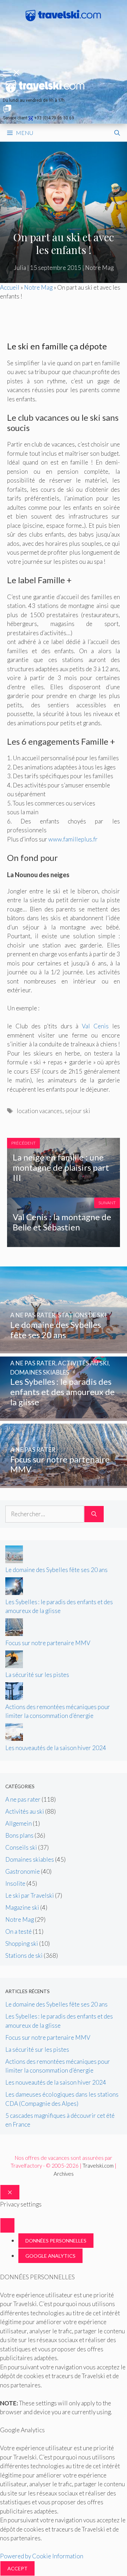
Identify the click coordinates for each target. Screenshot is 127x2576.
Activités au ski (25, 1811)
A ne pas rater (23, 1799)
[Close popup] (7, 2225)
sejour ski (78, 1111)
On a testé (19, 1931)
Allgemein (19, 1823)
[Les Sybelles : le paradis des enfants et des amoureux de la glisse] (64, 1416)
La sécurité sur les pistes (37, 1675)
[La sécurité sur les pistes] (14, 1666)
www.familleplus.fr (73, 839)
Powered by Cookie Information (42, 2556)
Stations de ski (24, 1955)
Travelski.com (98, 2166)
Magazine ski (22, 1907)
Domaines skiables (30, 1859)
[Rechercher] (94, 1514)
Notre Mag (99, 268)
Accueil (10, 287)
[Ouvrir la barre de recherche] (117, 133)
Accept (17, 2568)
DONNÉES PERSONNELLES (56, 2241)
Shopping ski (22, 1943)
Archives (64, 2174)
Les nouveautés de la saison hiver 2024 (56, 1748)
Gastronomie (23, 1871)
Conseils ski (21, 1847)
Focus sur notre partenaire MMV (48, 1643)
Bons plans (19, 1835)
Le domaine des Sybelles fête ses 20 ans (56, 1570)
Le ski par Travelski (30, 1895)
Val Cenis (95, 1026)
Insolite (15, 1883)
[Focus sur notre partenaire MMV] (64, 1484)
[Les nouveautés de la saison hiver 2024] (14, 1739)
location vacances (40, 1111)
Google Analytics (50, 2256)
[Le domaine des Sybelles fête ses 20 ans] (64, 1349)
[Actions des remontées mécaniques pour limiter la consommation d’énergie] (14, 1698)
